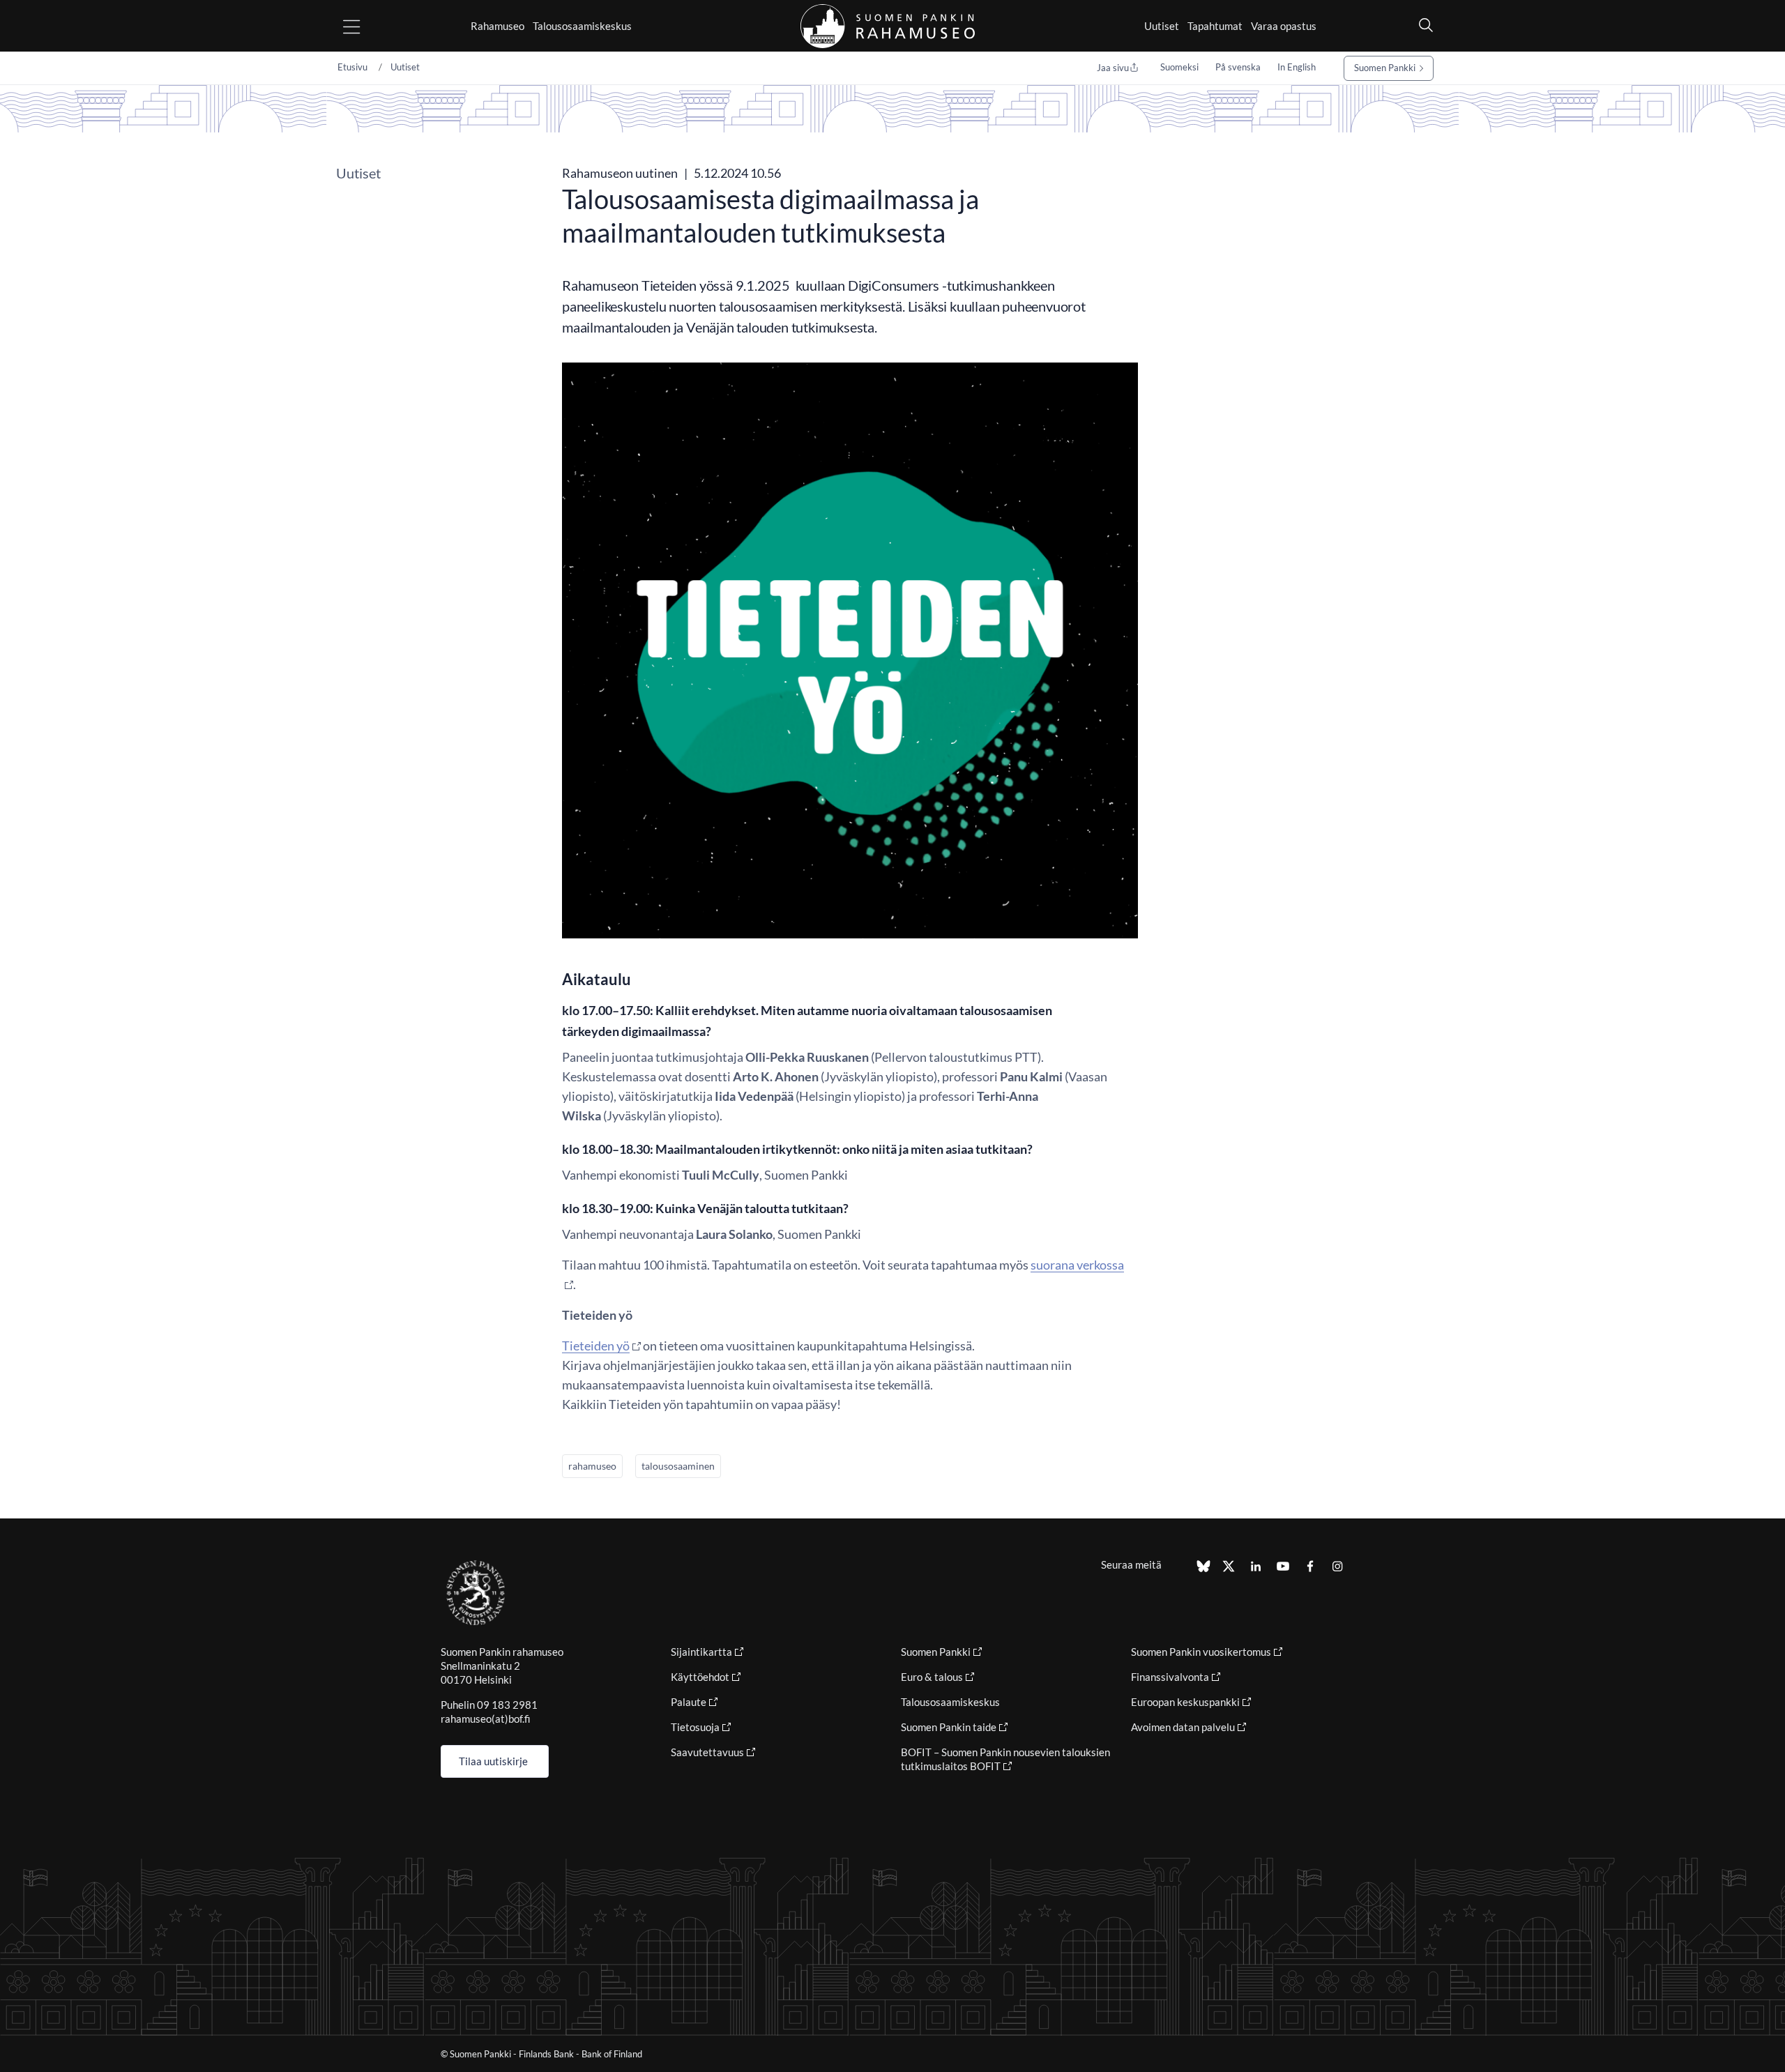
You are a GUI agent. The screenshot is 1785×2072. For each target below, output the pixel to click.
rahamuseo (592, 1466)
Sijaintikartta (701, 1652)
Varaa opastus (1284, 26)
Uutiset (1162, 26)
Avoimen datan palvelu (1183, 1727)
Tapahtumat (1215, 26)
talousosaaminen (678, 1466)
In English (1297, 67)
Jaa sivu (1113, 68)
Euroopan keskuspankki (1185, 1702)
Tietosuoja (695, 1727)
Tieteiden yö (596, 1346)
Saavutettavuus (707, 1752)
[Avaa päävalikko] (364, 26)
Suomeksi (1179, 67)
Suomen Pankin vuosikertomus (1201, 1652)
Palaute (689, 1702)
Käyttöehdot (700, 1677)
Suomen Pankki (1385, 68)
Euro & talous (932, 1677)
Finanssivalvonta (1170, 1677)
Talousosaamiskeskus (582, 26)
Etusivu (352, 67)
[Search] (1422, 25)
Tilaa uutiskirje (493, 1761)
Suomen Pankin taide (949, 1727)
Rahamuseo (497, 26)
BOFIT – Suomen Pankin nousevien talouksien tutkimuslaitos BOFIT (1005, 1759)
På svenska (1238, 67)
